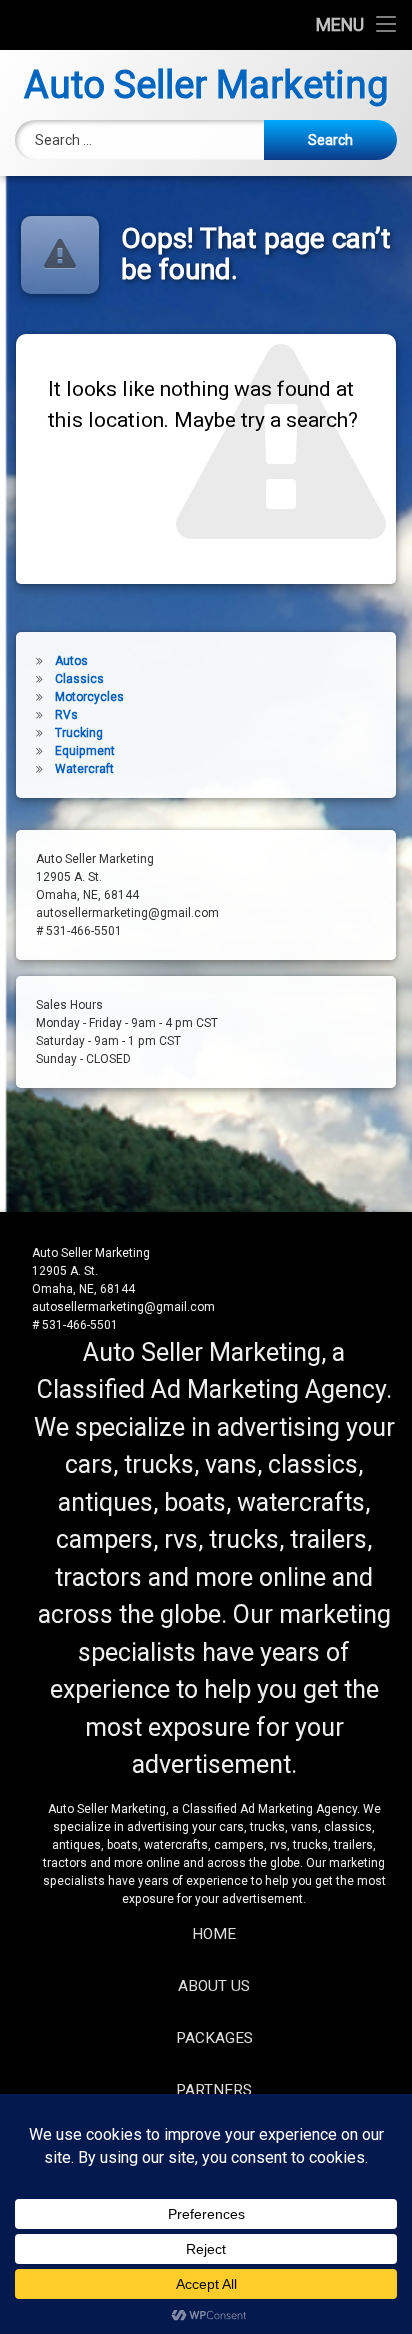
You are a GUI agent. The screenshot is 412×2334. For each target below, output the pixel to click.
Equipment (85, 751)
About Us (214, 1986)
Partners (214, 2090)
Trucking (79, 733)
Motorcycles (89, 697)
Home (214, 1934)
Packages (214, 2038)
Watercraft (84, 769)
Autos (71, 661)
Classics (79, 679)
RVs (66, 715)
